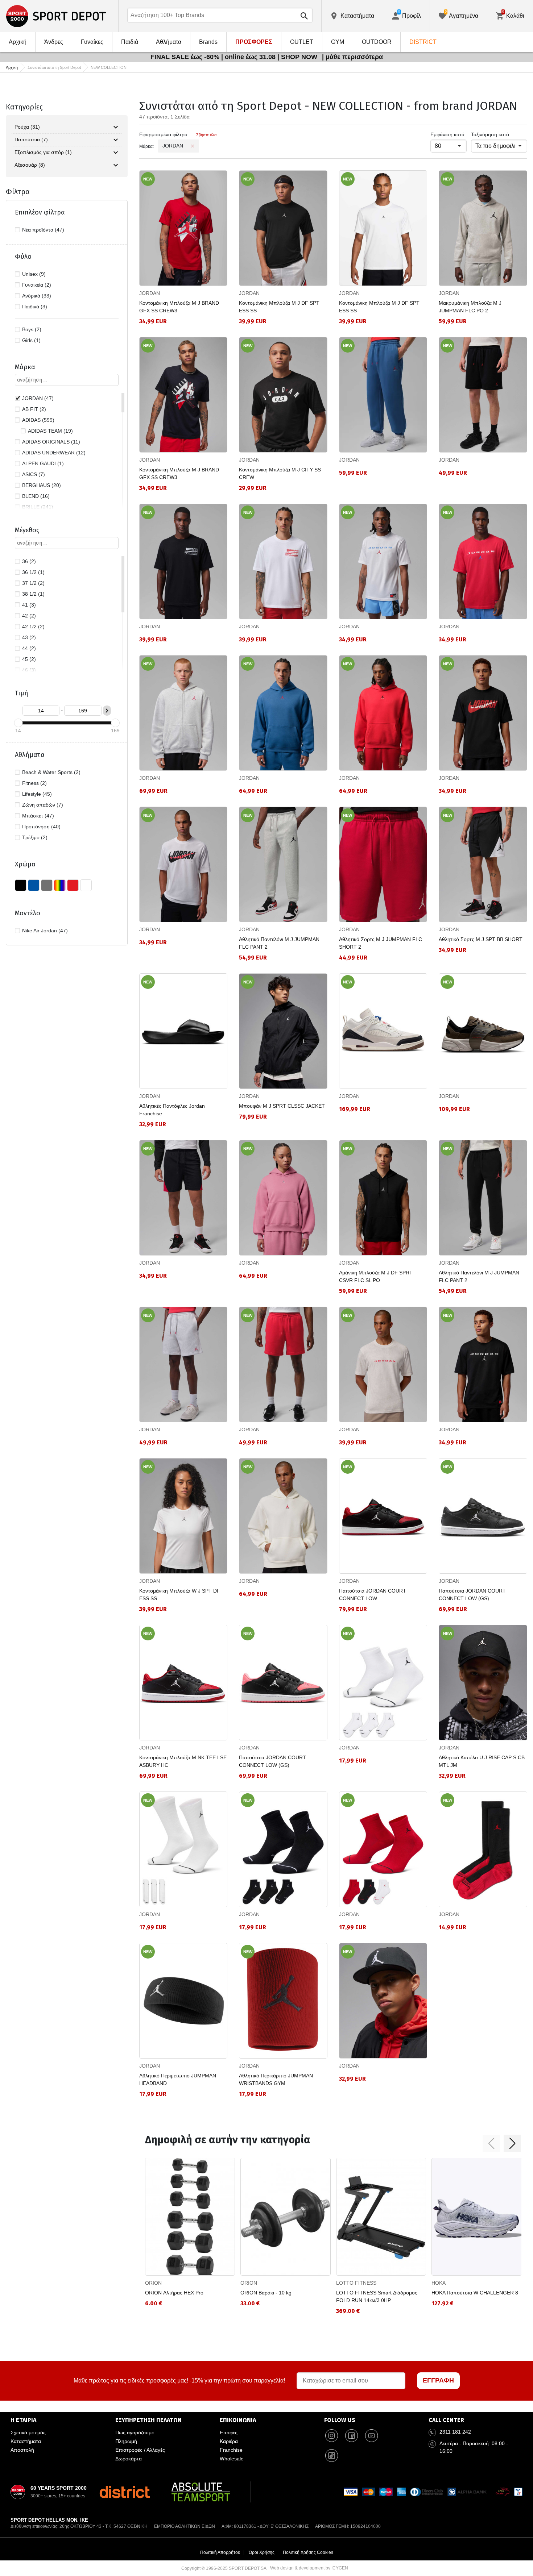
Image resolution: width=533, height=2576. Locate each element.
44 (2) (29, 648)
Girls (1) (31, 340)
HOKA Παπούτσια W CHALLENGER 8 (475, 2293)
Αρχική (18, 42)
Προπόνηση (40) (41, 827)
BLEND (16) (36, 496)
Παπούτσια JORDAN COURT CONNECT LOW (373, 1595)
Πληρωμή (126, 2441)
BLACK (21, 885)
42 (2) (29, 616)
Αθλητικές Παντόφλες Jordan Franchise (172, 1110)
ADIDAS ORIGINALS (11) (51, 442)
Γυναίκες (92, 42)
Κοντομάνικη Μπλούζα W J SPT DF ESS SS (180, 1595)
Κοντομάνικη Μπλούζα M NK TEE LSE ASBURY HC (183, 1761)
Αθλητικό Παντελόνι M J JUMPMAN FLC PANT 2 (279, 943)
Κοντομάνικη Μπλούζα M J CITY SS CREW (280, 473)
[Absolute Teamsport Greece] (201, 2492)
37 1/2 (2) (33, 583)
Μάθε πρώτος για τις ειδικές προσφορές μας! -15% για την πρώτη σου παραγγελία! (179, 2381)
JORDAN (150, 293)
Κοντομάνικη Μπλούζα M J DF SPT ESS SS (279, 307)
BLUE (34, 885)
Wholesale (232, 2459)
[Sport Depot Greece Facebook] (351, 2435)
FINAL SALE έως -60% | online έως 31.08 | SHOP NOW (235, 57)
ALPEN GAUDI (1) (43, 463)
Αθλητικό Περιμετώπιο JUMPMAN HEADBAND (178, 2079)
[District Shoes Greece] (125, 2492)
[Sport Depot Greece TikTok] (331, 2455)
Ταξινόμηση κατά (490, 134)
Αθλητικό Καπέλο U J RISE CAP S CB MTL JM (482, 1761)
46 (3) (29, 670)
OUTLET (302, 42)
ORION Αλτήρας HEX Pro (174, 2293)
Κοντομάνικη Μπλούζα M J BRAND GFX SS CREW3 (179, 307)
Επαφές (229, 2433)
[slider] (18, 723)
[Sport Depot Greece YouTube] (371, 2435)
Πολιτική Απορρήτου (220, 2552)
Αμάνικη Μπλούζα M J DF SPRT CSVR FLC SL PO (376, 1276)
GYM (338, 42)
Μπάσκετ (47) (38, 816)
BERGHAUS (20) (42, 485)
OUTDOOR (377, 42)
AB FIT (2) (34, 409)
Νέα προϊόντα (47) (43, 230)
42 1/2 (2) (33, 627)
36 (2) (29, 561)
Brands (208, 42)
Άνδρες (54, 42)
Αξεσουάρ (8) (30, 165)
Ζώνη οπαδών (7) (43, 805)
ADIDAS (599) (38, 420)
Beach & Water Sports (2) (51, 772)
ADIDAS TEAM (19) (50, 431)
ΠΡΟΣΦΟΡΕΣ (254, 42)
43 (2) (29, 637)
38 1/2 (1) (33, 594)
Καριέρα (229, 2441)
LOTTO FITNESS (356, 2283)
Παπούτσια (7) (31, 140)
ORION (153, 2283)
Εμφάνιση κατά (447, 134)
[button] (491, 2143)
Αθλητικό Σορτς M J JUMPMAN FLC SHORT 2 (381, 943)
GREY (47, 885)
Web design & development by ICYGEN (309, 2568)
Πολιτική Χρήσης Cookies (308, 2552)
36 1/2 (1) (33, 572)
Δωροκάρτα (129, 2459)
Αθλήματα (169, 42)
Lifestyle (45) (37, 794)
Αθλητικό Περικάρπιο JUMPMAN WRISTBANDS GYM (276, 2079)
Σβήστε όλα (206, 135)
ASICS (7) (34, 474)
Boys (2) (32, 329)
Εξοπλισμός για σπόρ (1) (43, 152)
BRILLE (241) (38, 507)
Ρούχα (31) (27, 127)
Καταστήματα (26, 2441)
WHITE (86, 885)
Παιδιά (130, 42)
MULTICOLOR (60, 885)
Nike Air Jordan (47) (45, 931)
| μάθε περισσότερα (352, 57)
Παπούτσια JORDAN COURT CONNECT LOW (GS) (472, 1595)
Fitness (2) (34, 783)
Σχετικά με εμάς (28, 2433)
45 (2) (29, 659)
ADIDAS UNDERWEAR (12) (54, 453)
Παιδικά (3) (35, 307)
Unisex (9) (34, 274)
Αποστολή (22, 2450)
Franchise (231, 2450)
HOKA (439, 2283)
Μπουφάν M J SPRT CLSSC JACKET (282, 1106)
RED (73, 885)
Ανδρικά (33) (37, 296)
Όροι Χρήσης (262, 2552)
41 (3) (29, 605)
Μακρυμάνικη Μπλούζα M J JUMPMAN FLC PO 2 (470, 307)
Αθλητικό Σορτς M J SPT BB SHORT (481, 939)
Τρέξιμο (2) (35, 837)
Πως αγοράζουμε (135, 2433)
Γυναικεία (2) (37, 285)
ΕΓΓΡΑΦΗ (438, 2380)
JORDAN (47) (38, 398)
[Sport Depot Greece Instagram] (331, 2435)
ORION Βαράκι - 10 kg (266, 2293)
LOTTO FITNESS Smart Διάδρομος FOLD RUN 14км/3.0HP (377, 2296)
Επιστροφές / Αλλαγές (140, 2450)
